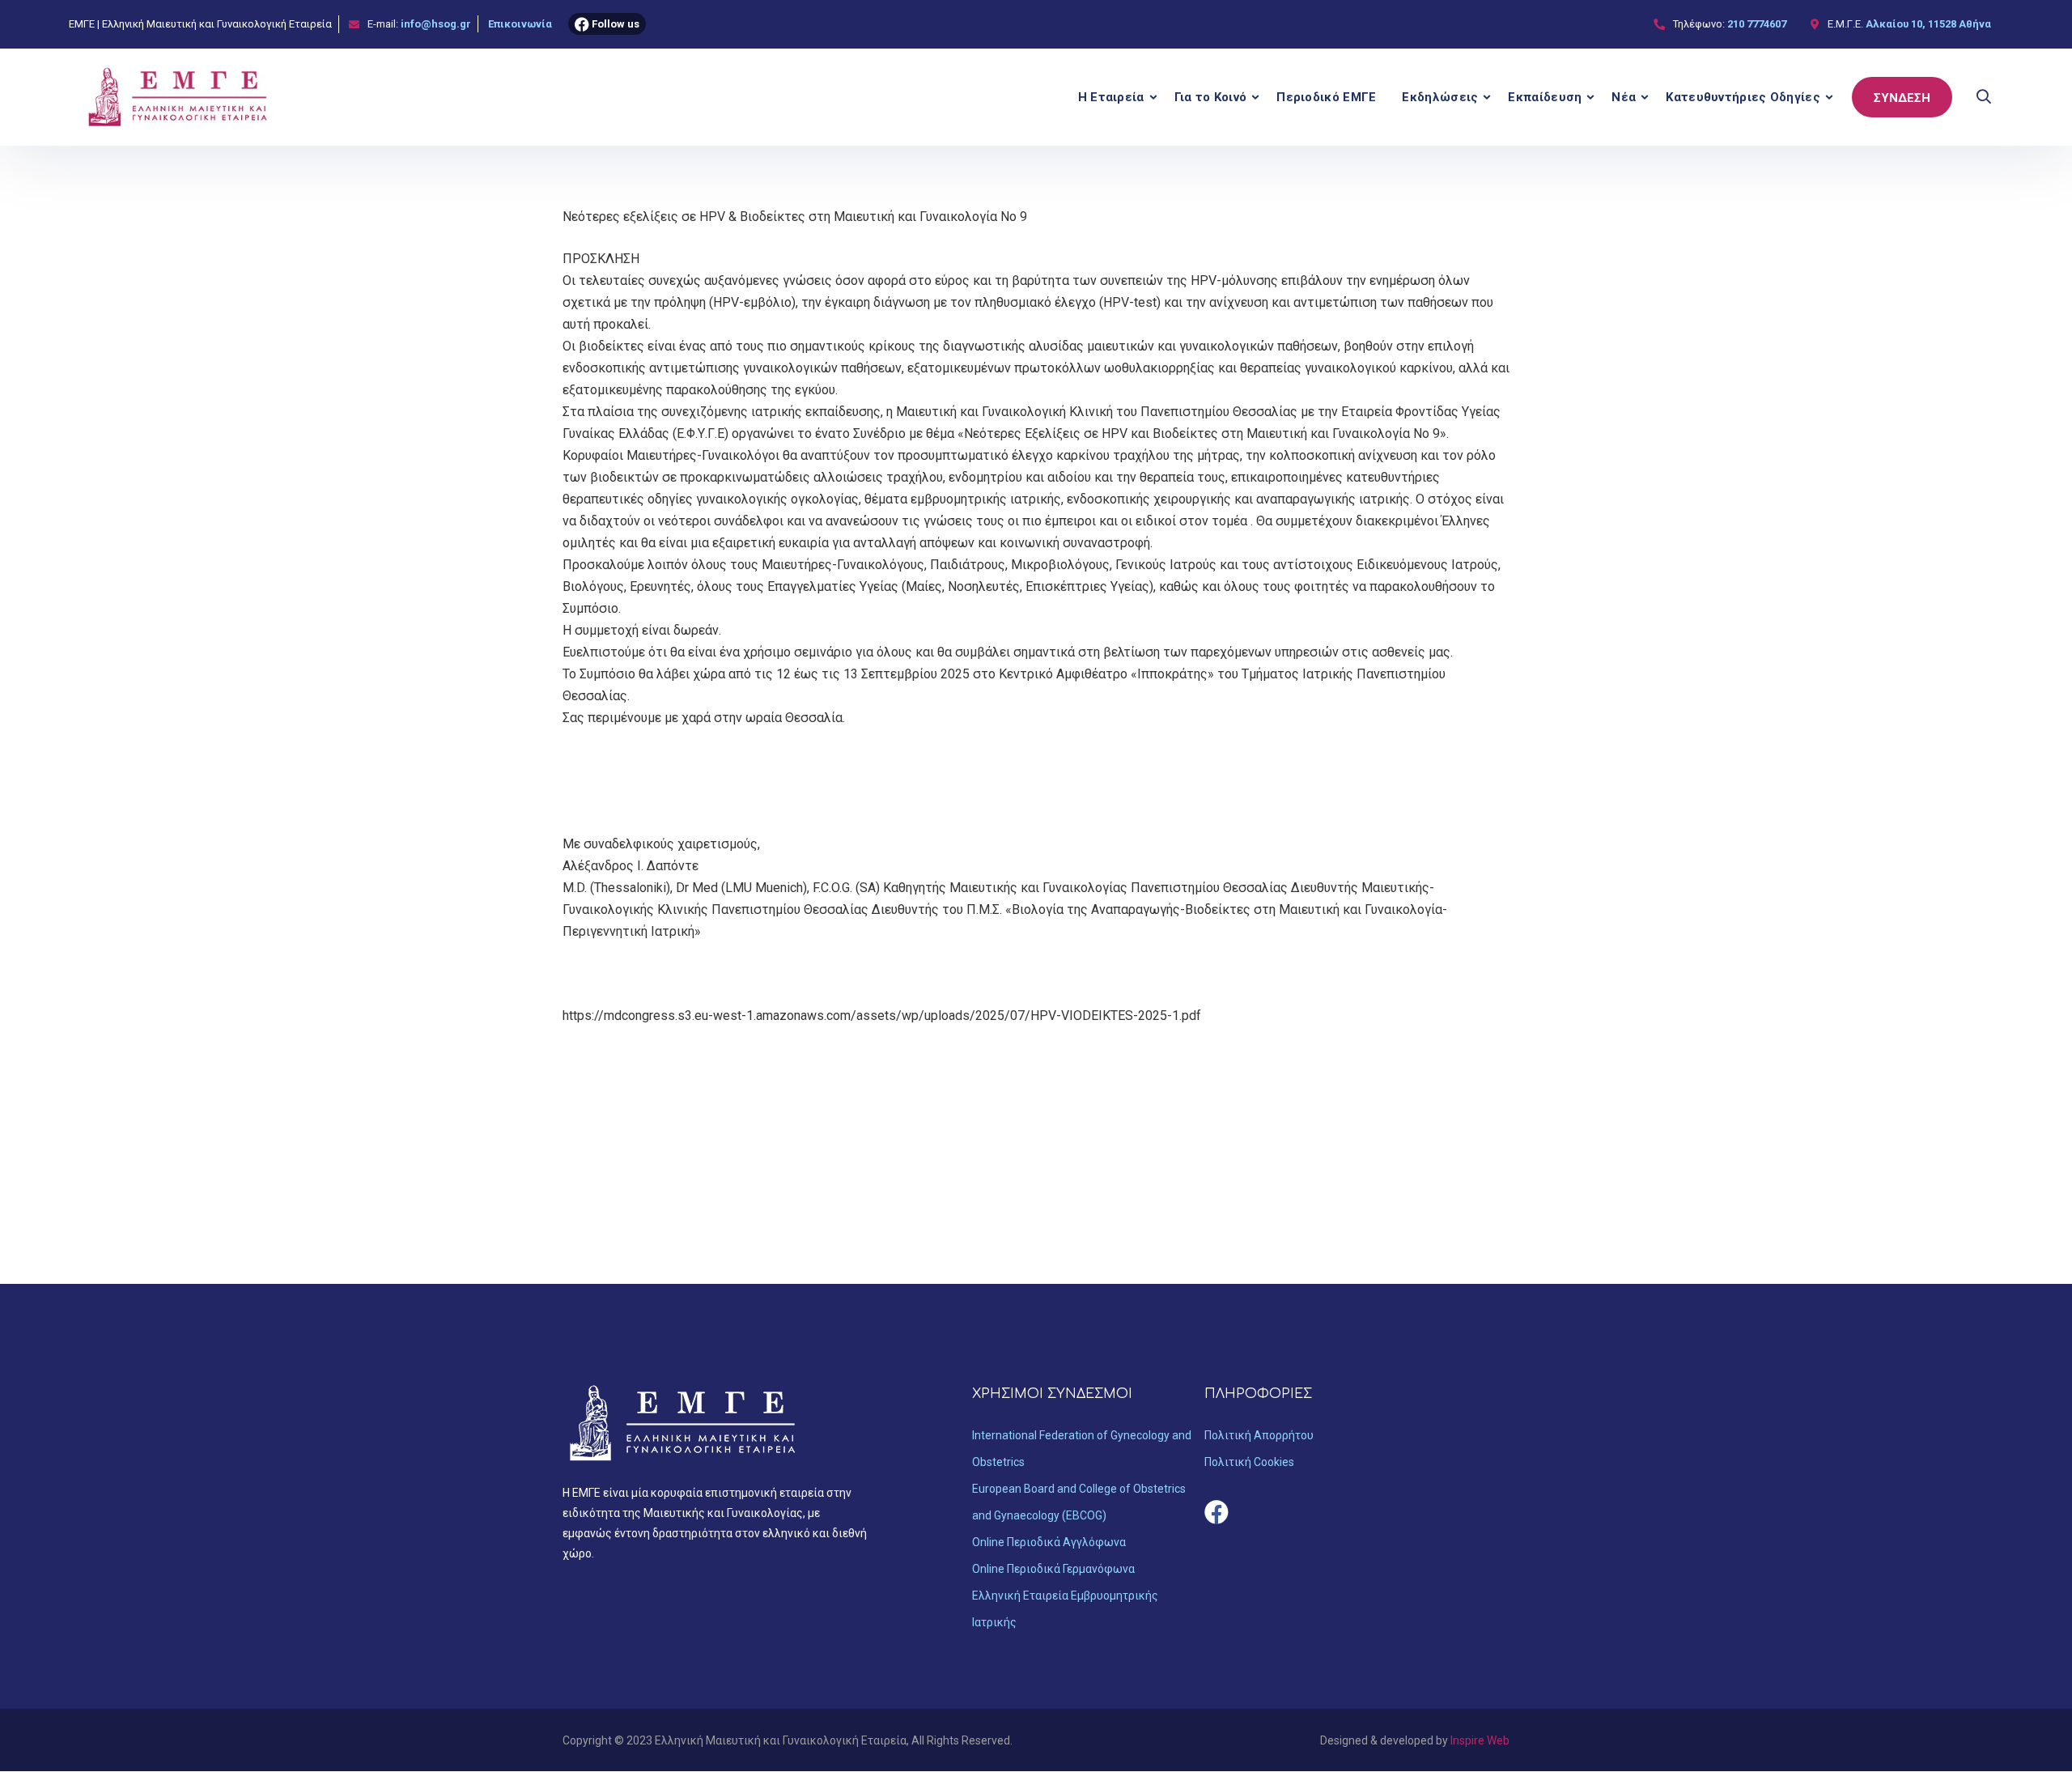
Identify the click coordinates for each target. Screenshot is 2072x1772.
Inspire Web (1480, 1740)
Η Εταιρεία (1111, 97)
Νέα (1624, 97)
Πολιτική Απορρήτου (1259, 1435)
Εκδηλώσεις (1440, 97)
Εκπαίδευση (1545, 97)
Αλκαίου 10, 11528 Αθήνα (1928, 24)
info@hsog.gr (436, 24)
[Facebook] (1216, 1512)
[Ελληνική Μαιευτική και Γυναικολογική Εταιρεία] (179, 97)
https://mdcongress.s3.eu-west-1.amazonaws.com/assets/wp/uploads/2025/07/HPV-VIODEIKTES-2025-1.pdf (882, 1016)
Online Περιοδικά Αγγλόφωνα (1049, 1542)
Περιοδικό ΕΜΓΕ (1326, 97)
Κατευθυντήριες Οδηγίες (1743, 97)
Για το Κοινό (1211, 97)
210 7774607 (1757, 24)
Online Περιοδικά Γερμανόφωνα (1053, 1569)
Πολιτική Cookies (1249, 1462)
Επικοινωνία (520, 24)
